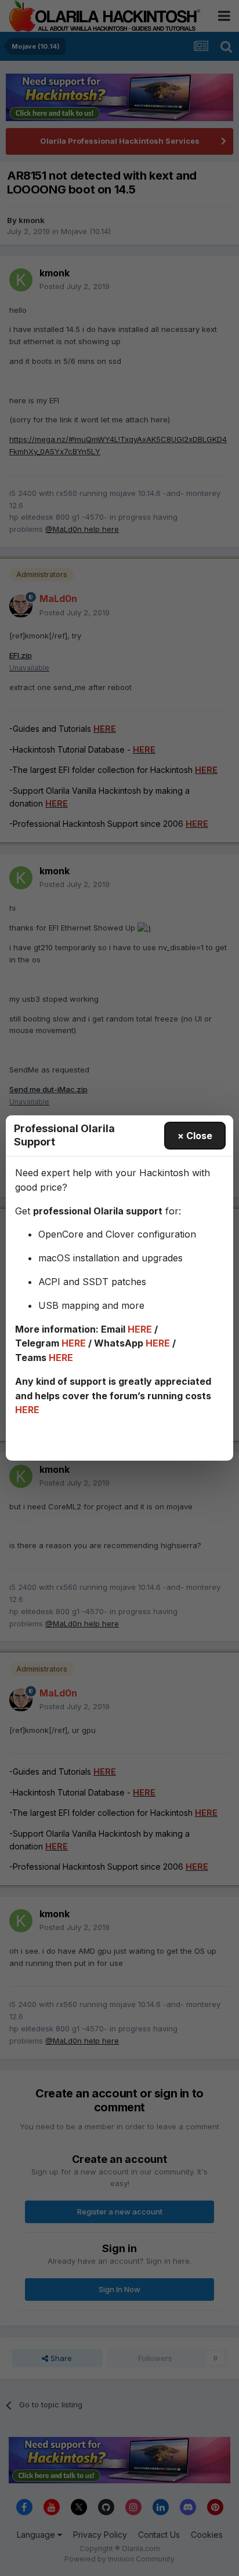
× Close (195, 1136)
